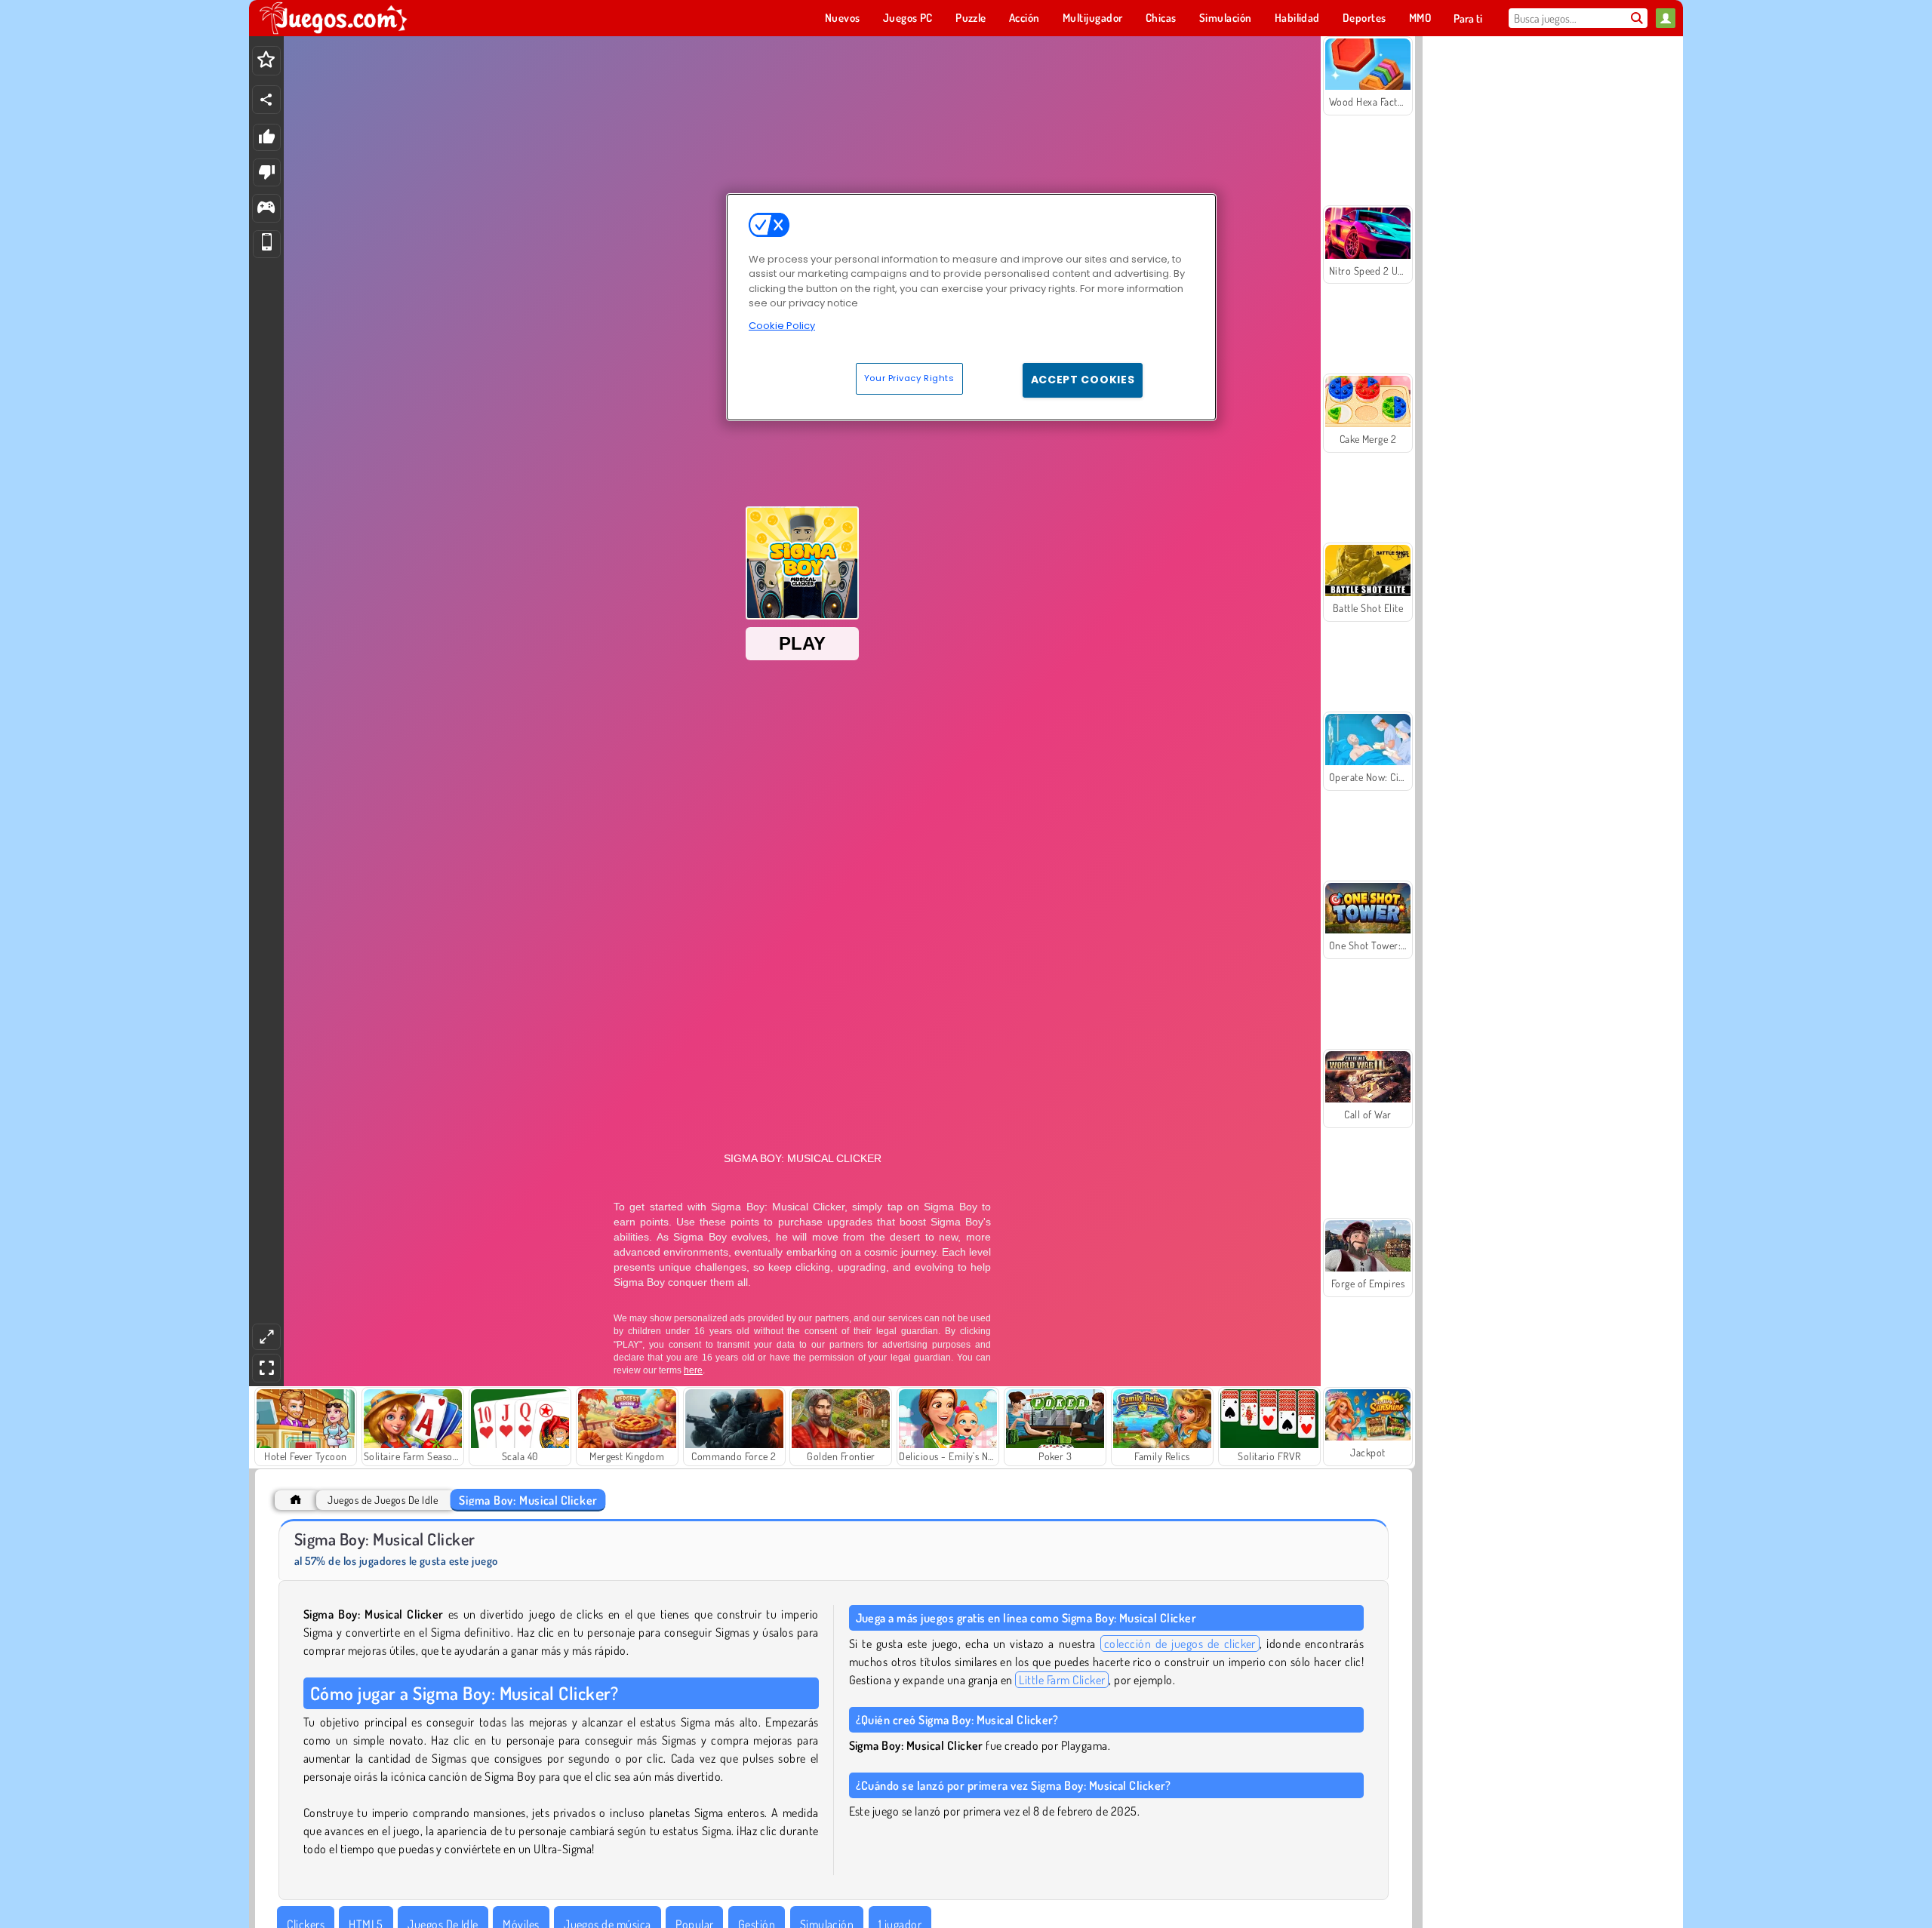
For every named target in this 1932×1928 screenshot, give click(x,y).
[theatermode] (266, 1337)
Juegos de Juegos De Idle (383, 1500)
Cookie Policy (782, 326)
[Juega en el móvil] (267, 244)
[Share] (266, 100)
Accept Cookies (1083, 380)
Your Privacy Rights (909, 378)
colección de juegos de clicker (1180, 1644)
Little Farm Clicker (1062, 1680)
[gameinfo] (266, 209)
